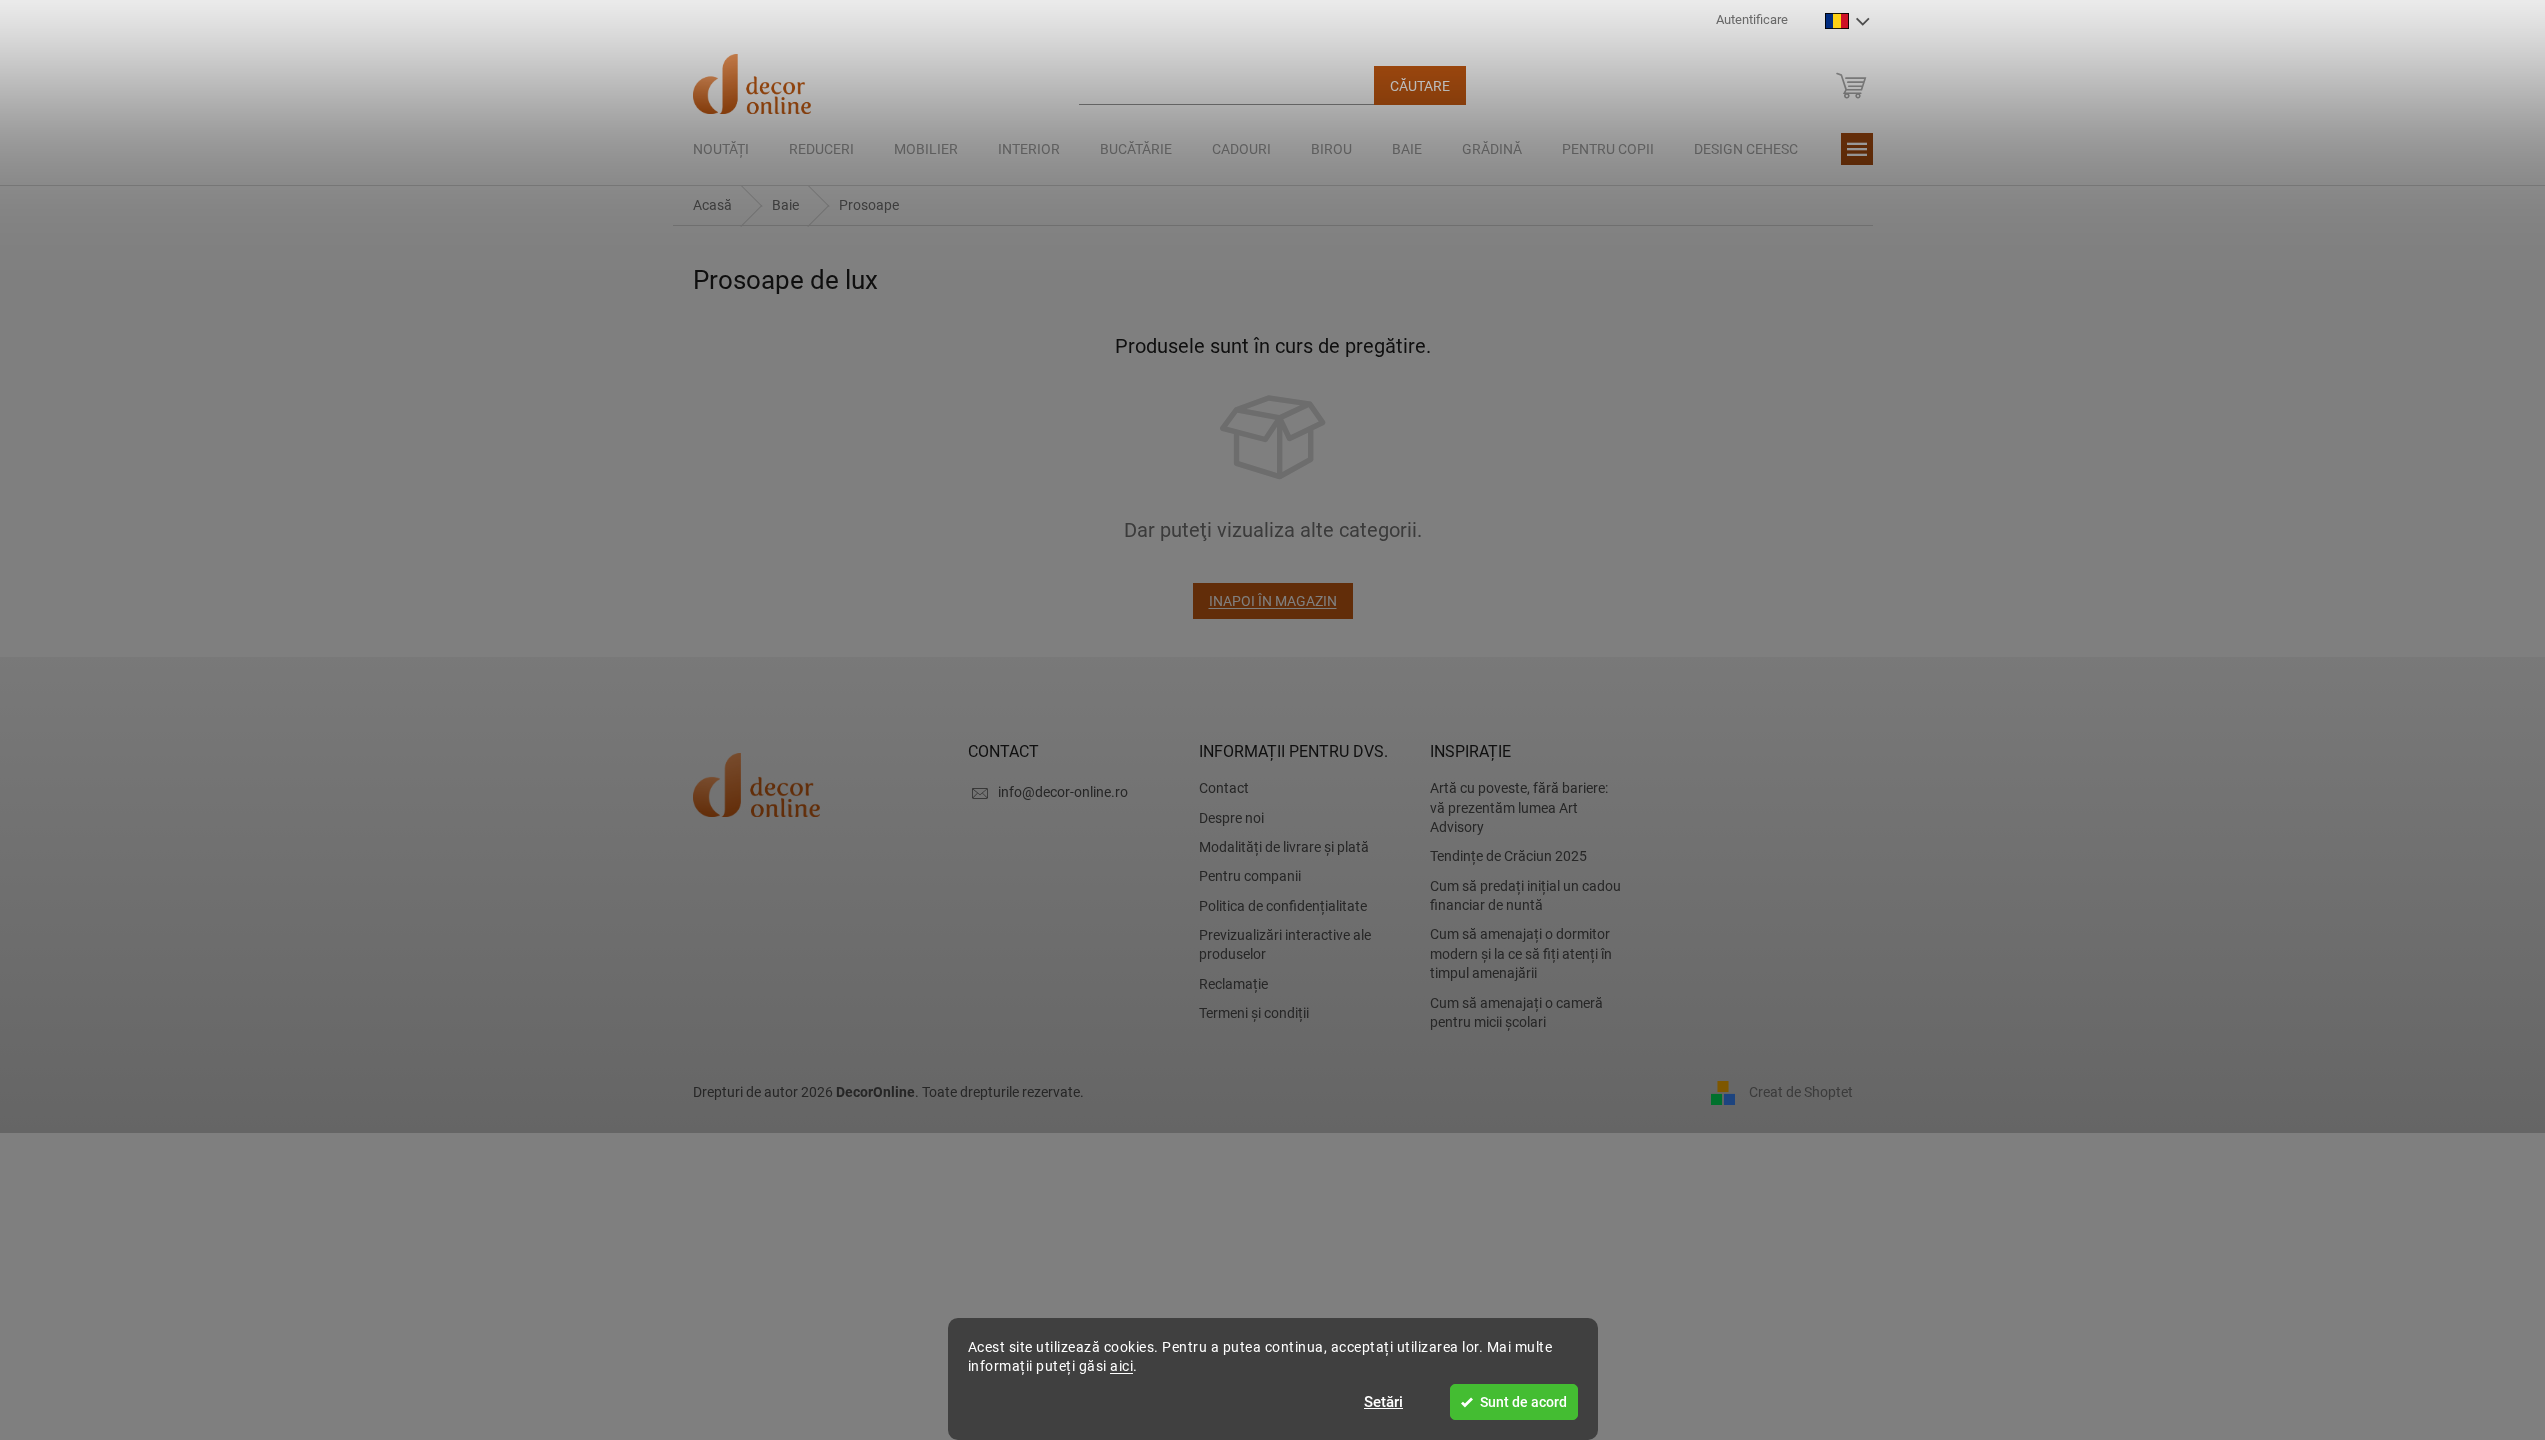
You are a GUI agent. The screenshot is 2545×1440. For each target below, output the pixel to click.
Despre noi (1231, 818)
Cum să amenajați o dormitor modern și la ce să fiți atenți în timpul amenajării (1521, 953)
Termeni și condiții (1254, 1013)
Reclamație (1233, 984)
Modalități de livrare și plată (1284, 847)
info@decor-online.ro (1063, 792)
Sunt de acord (1523, 1402)
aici (1121, 1366)
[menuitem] (721, 149)
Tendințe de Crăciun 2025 (1508, 856)
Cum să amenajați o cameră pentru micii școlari (1516, 1012)
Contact (1224, 788)
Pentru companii (1250, 876)
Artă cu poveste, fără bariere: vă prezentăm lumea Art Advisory (1519, 807)
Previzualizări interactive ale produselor (1285, 944)
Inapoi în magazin (1273, 601)
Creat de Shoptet (1801, 1092)
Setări (1383, 1402)
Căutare (1420, 86)
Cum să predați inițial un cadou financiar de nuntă (1525, 895)
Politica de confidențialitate (1283, 906)
